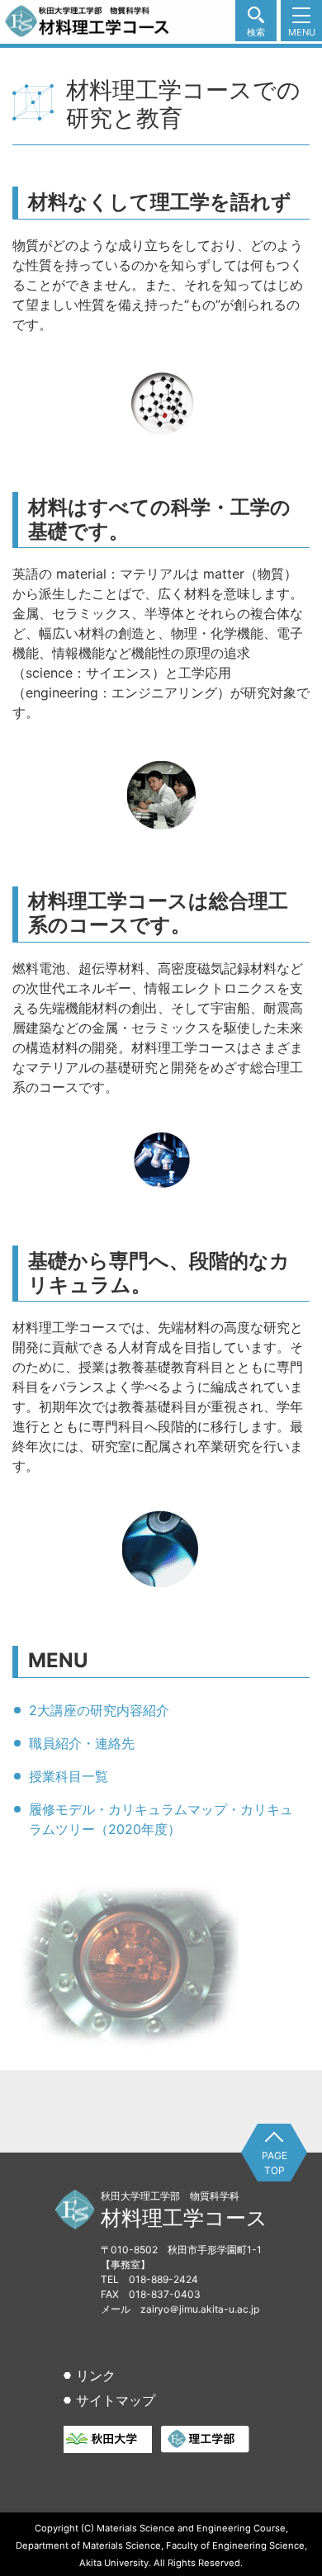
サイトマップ (116, 2400)
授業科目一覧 (69, 1776)
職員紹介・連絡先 (82, 1743)
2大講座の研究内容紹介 (99, 1710)
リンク (96, 2375)
